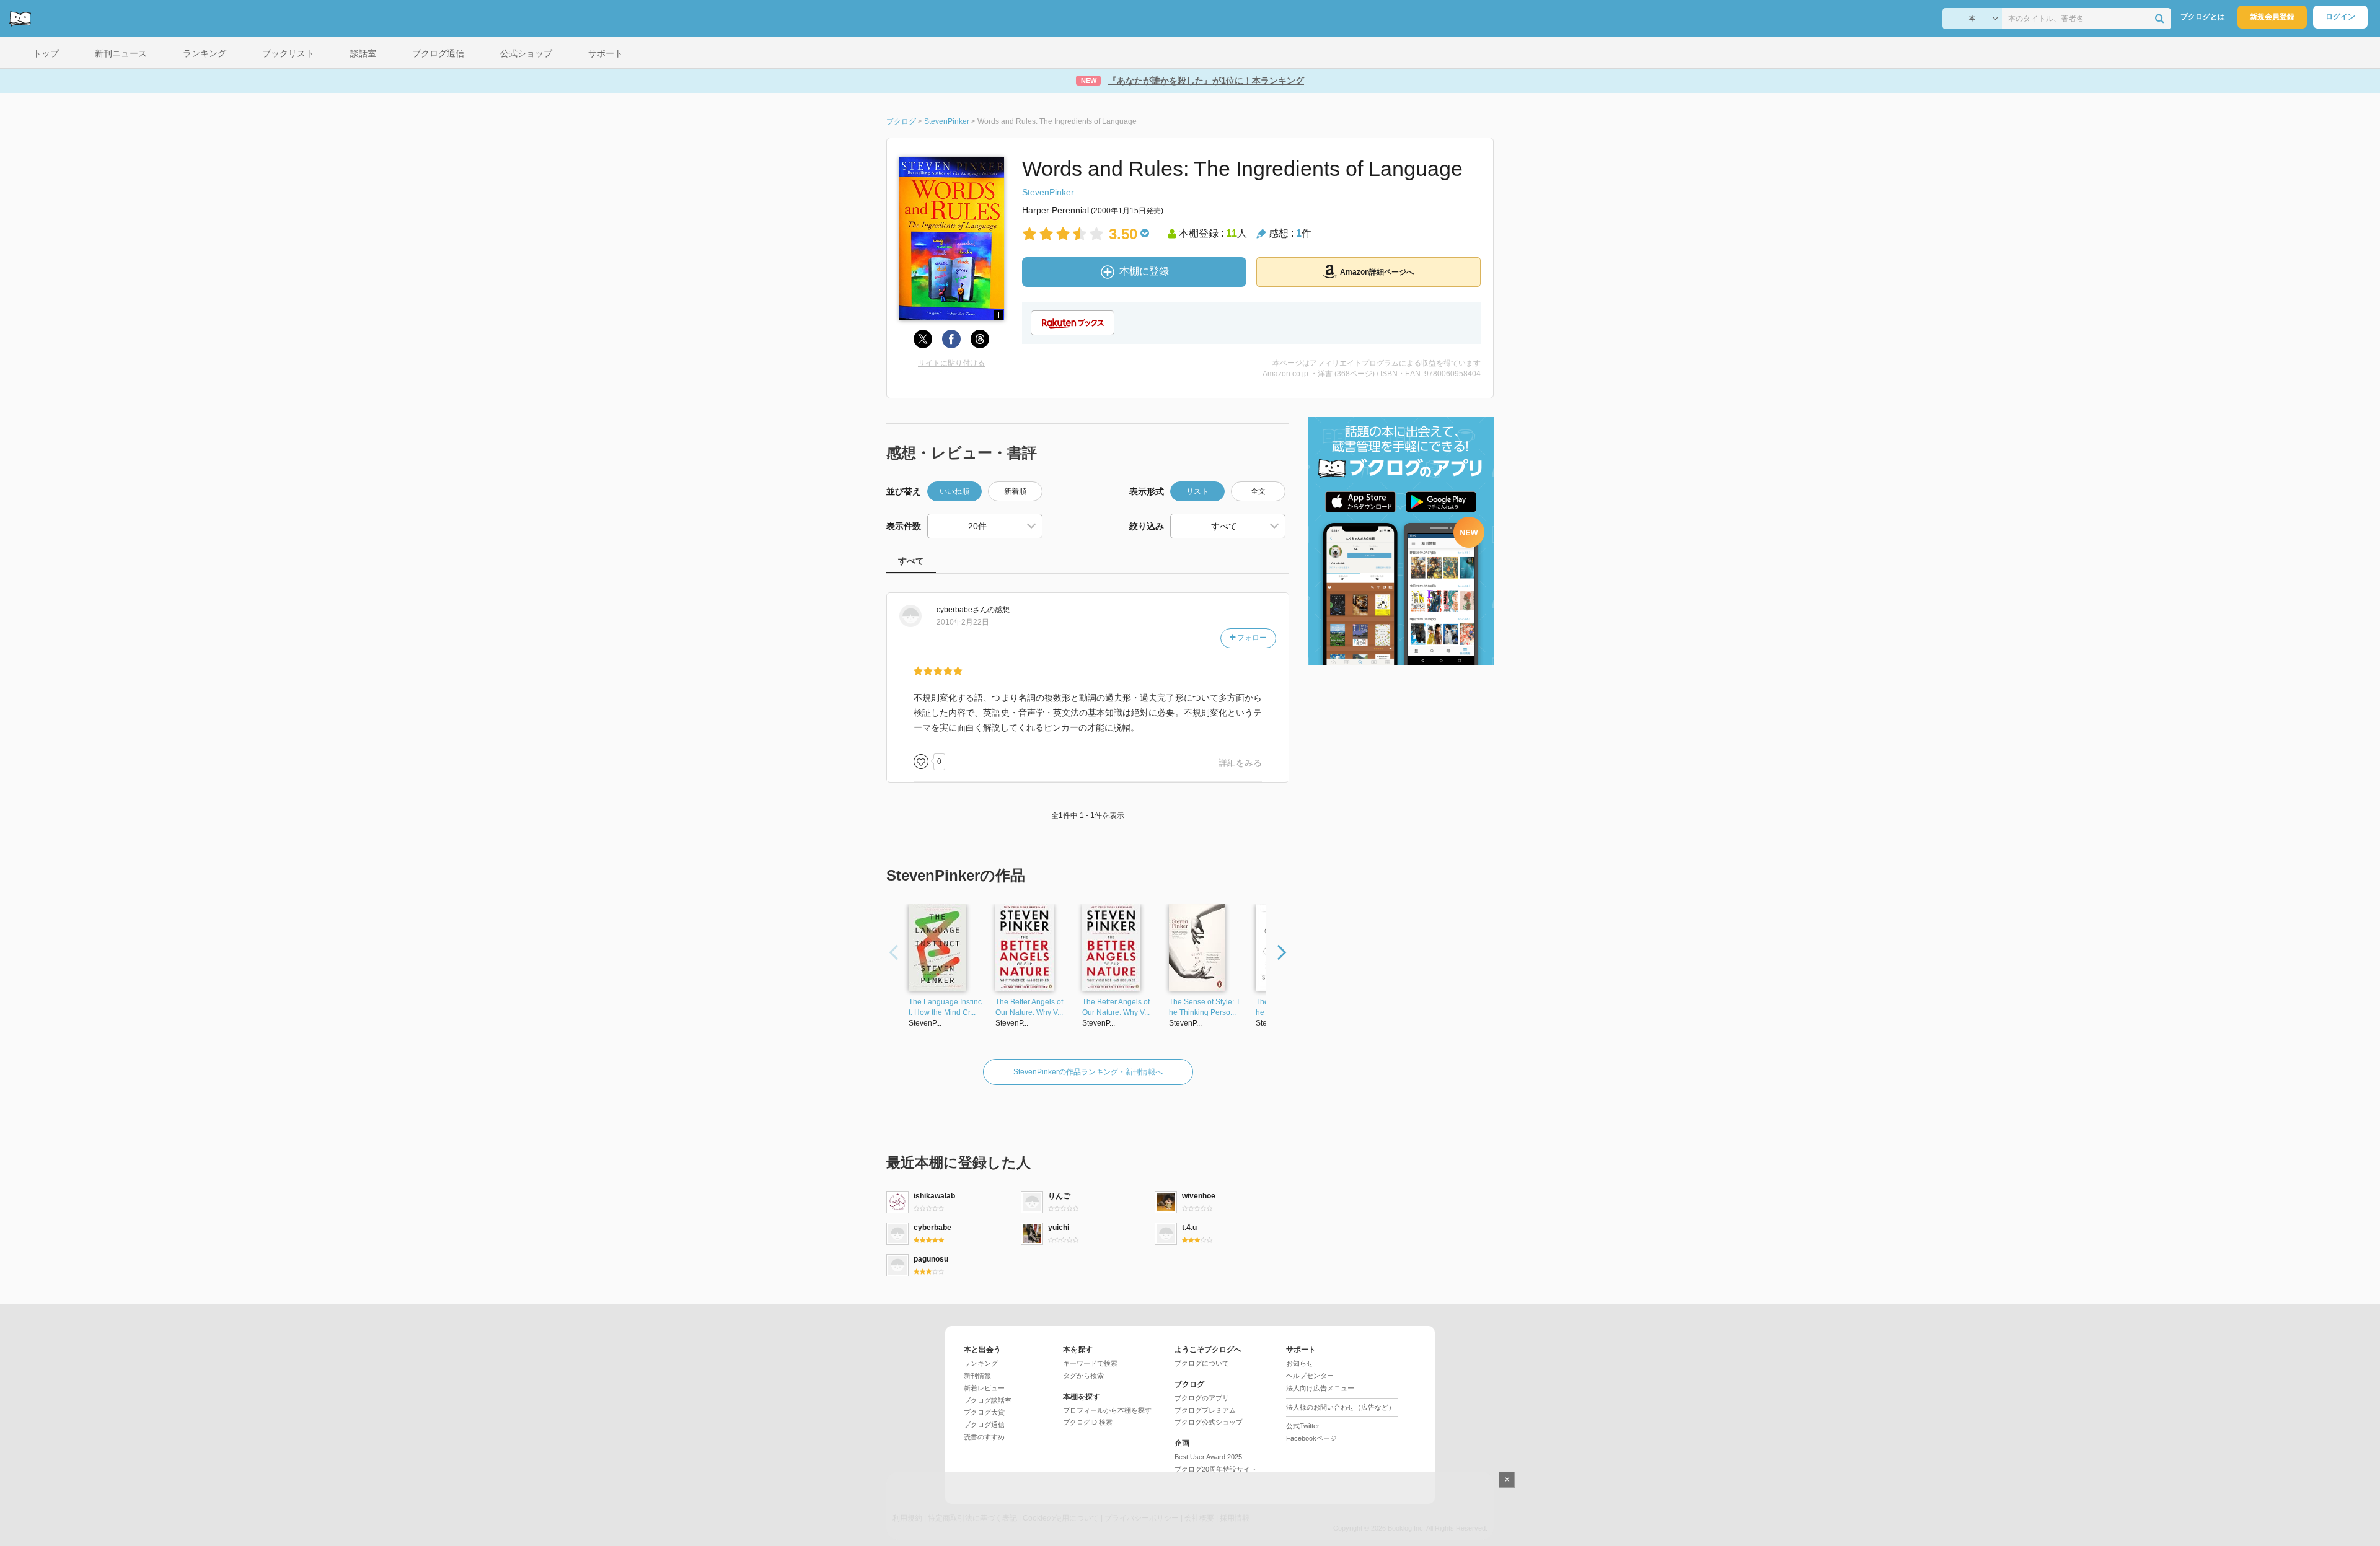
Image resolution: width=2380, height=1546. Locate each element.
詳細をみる (1240, 763)
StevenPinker (1048, 192)
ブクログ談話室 (988, 1400)
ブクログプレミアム (1205, 1410)
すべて (911, 561)
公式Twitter (1303, 1426)
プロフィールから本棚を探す (1107, 1410)
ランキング (981, 1363)
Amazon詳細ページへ (1377, 272)
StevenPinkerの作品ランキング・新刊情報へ (1088, 1072)
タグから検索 (1083, 1376)
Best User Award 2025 (1208, 1457)
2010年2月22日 (963, 622)
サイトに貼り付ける (951, 363)
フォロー (1251, 638)
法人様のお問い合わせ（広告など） (1341, 1407)
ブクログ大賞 (984, 1412)
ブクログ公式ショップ (1209, 1422)
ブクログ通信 (984, 1425)
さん (962, 610)
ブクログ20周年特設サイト (1216, 1469)
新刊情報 (977, 1376)
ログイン (2340, 17)
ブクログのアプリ (1202, 1398)
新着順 (1015, 491)
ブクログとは (2203, 17)
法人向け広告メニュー (1320, 1388)
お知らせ (1300, 1363)
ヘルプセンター (1310, 1376)
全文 (1258, 491)
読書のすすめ (984, 1437)
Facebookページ (1311, 1438)
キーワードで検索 (1090, 1363)
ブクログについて (1202, 1363)
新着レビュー (984, 1388)
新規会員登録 (2272, 17)
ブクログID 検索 (1088, 1422)
